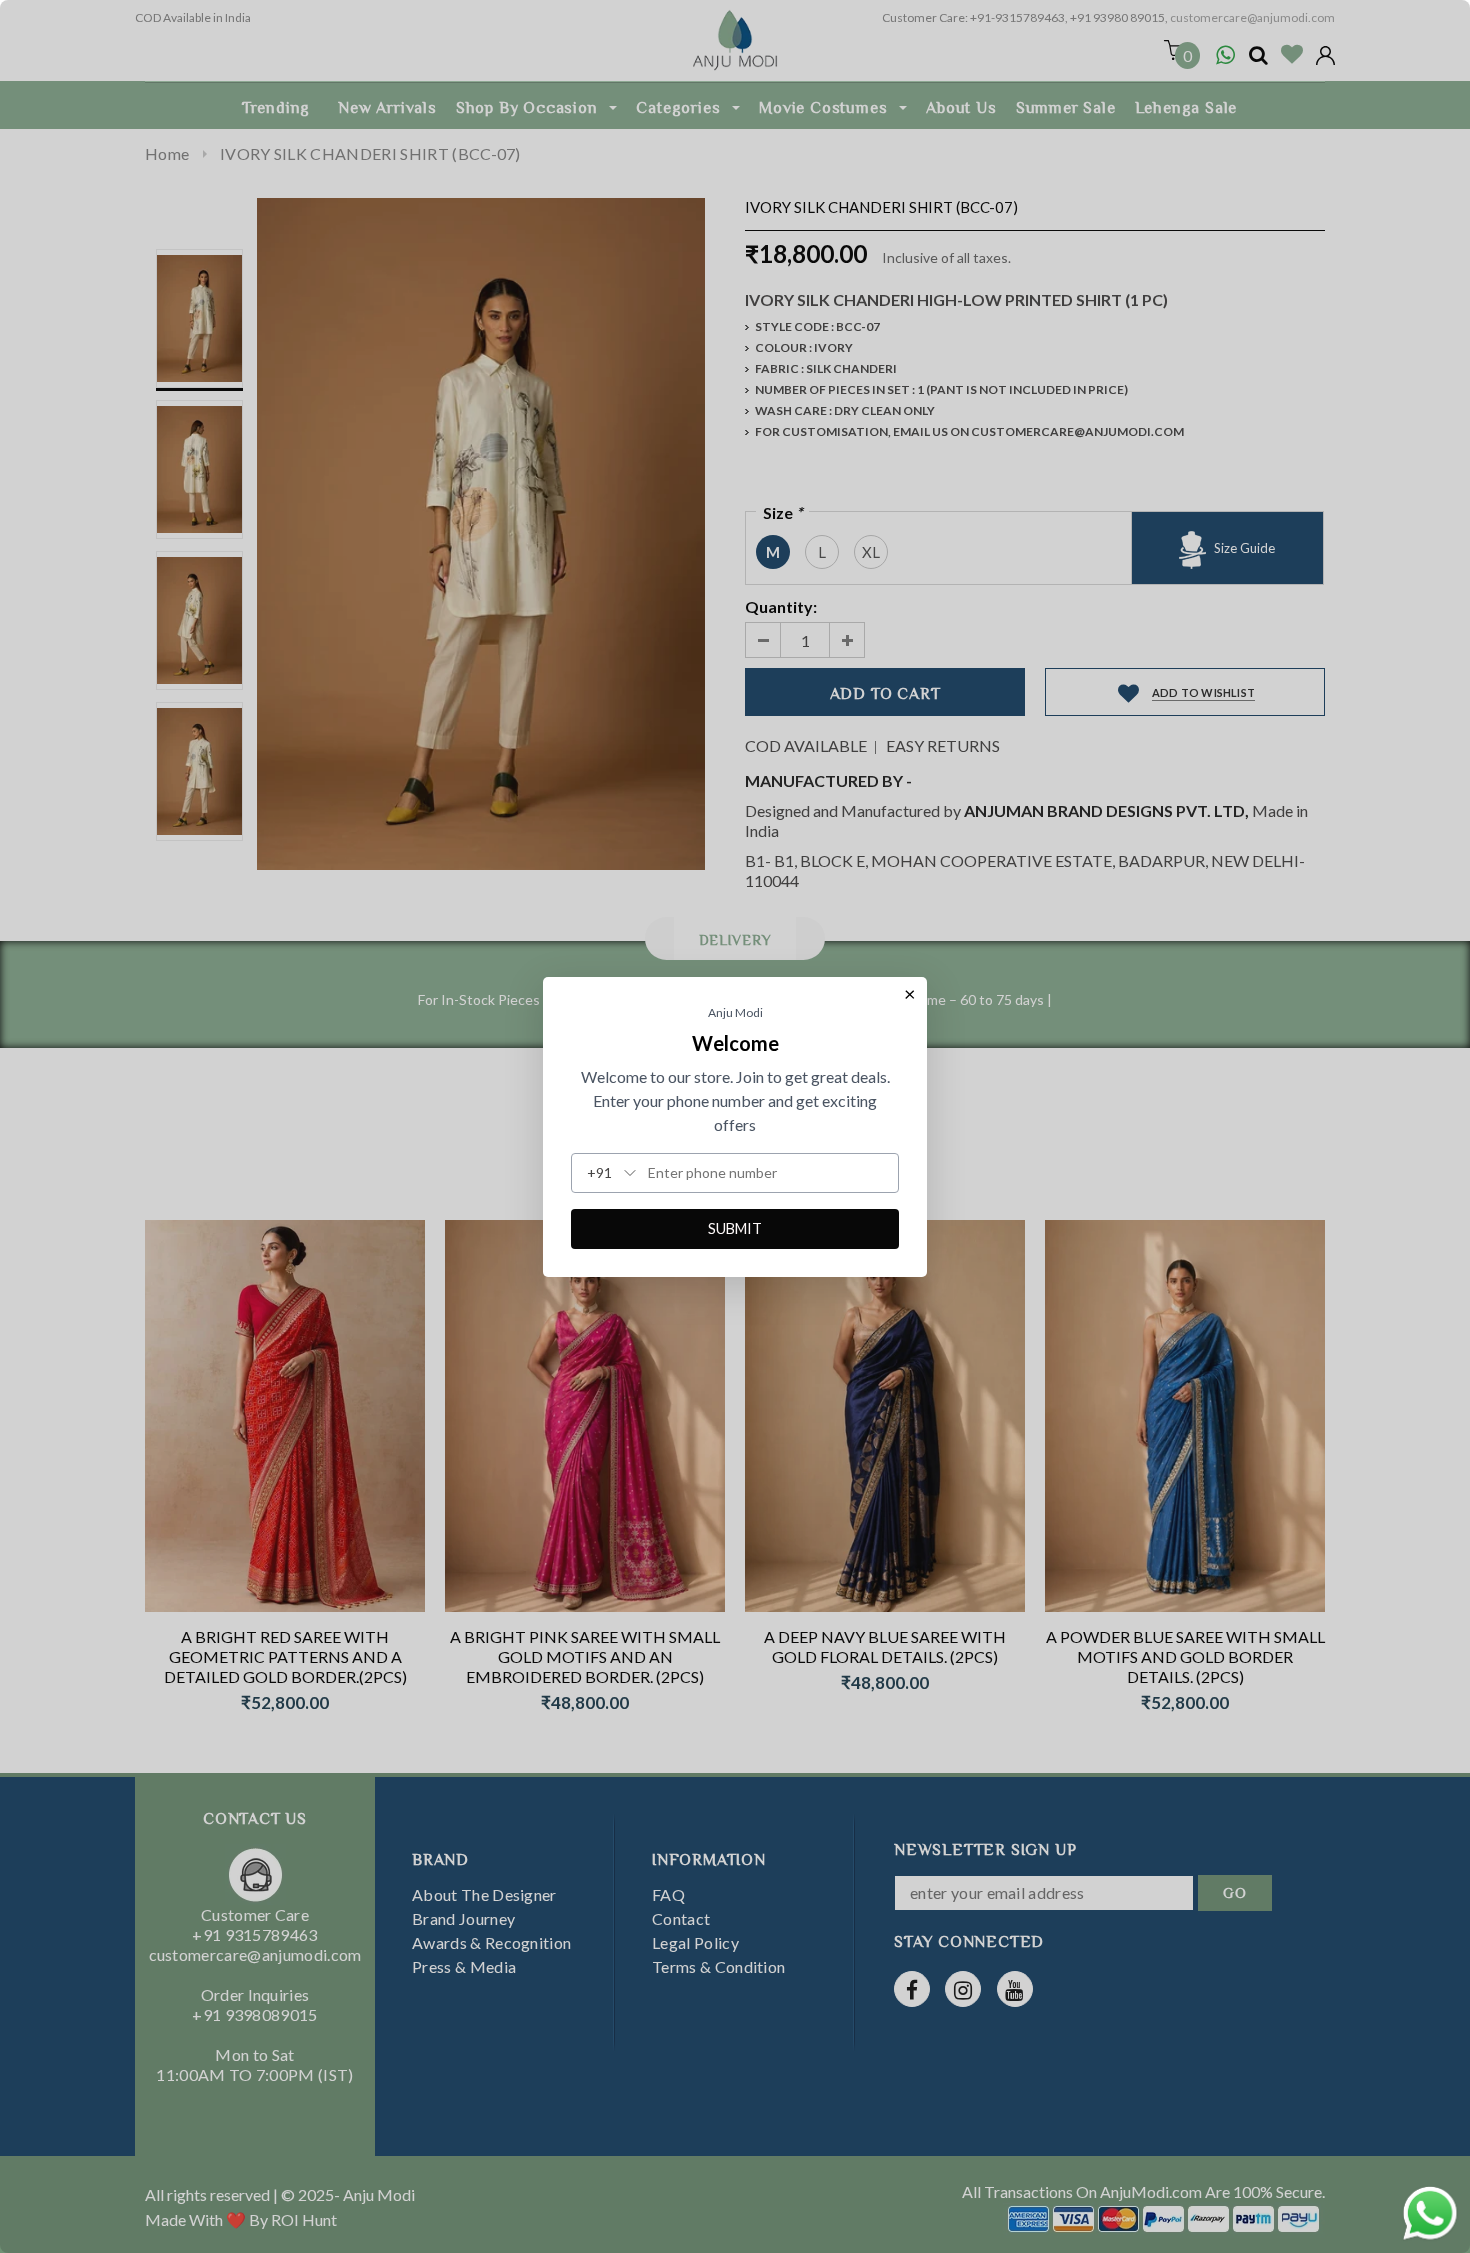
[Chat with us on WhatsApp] (1430, 2210)
